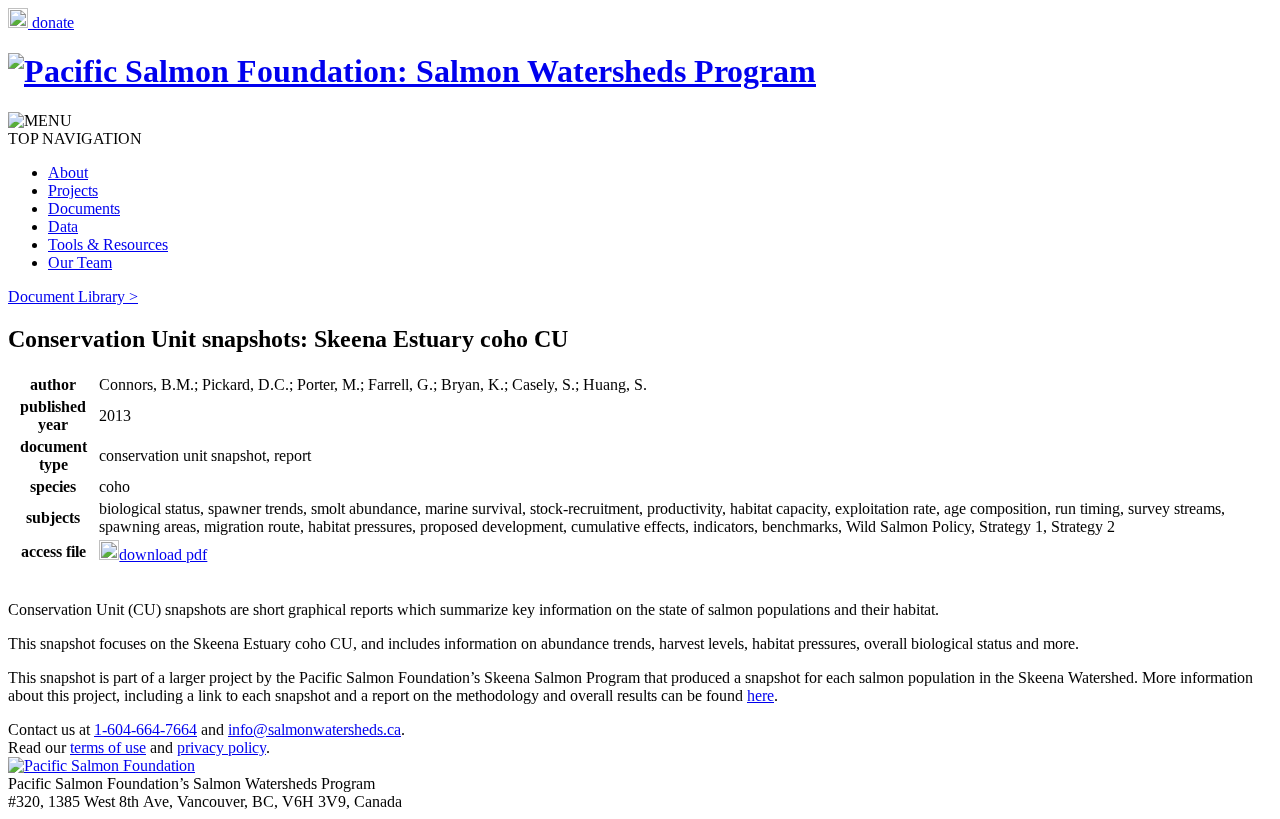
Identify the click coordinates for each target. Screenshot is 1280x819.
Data (63, 226)
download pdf (163, 554)
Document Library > (73, 296)
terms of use (108, 747)
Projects (73, 190)
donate (51, 22)
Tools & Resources (108, 244)
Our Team (80, 262)
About (68, 172)
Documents (84, 208)
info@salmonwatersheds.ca (314, 729)
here (760, 695)
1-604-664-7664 (145, 729)
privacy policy (221, 747)
